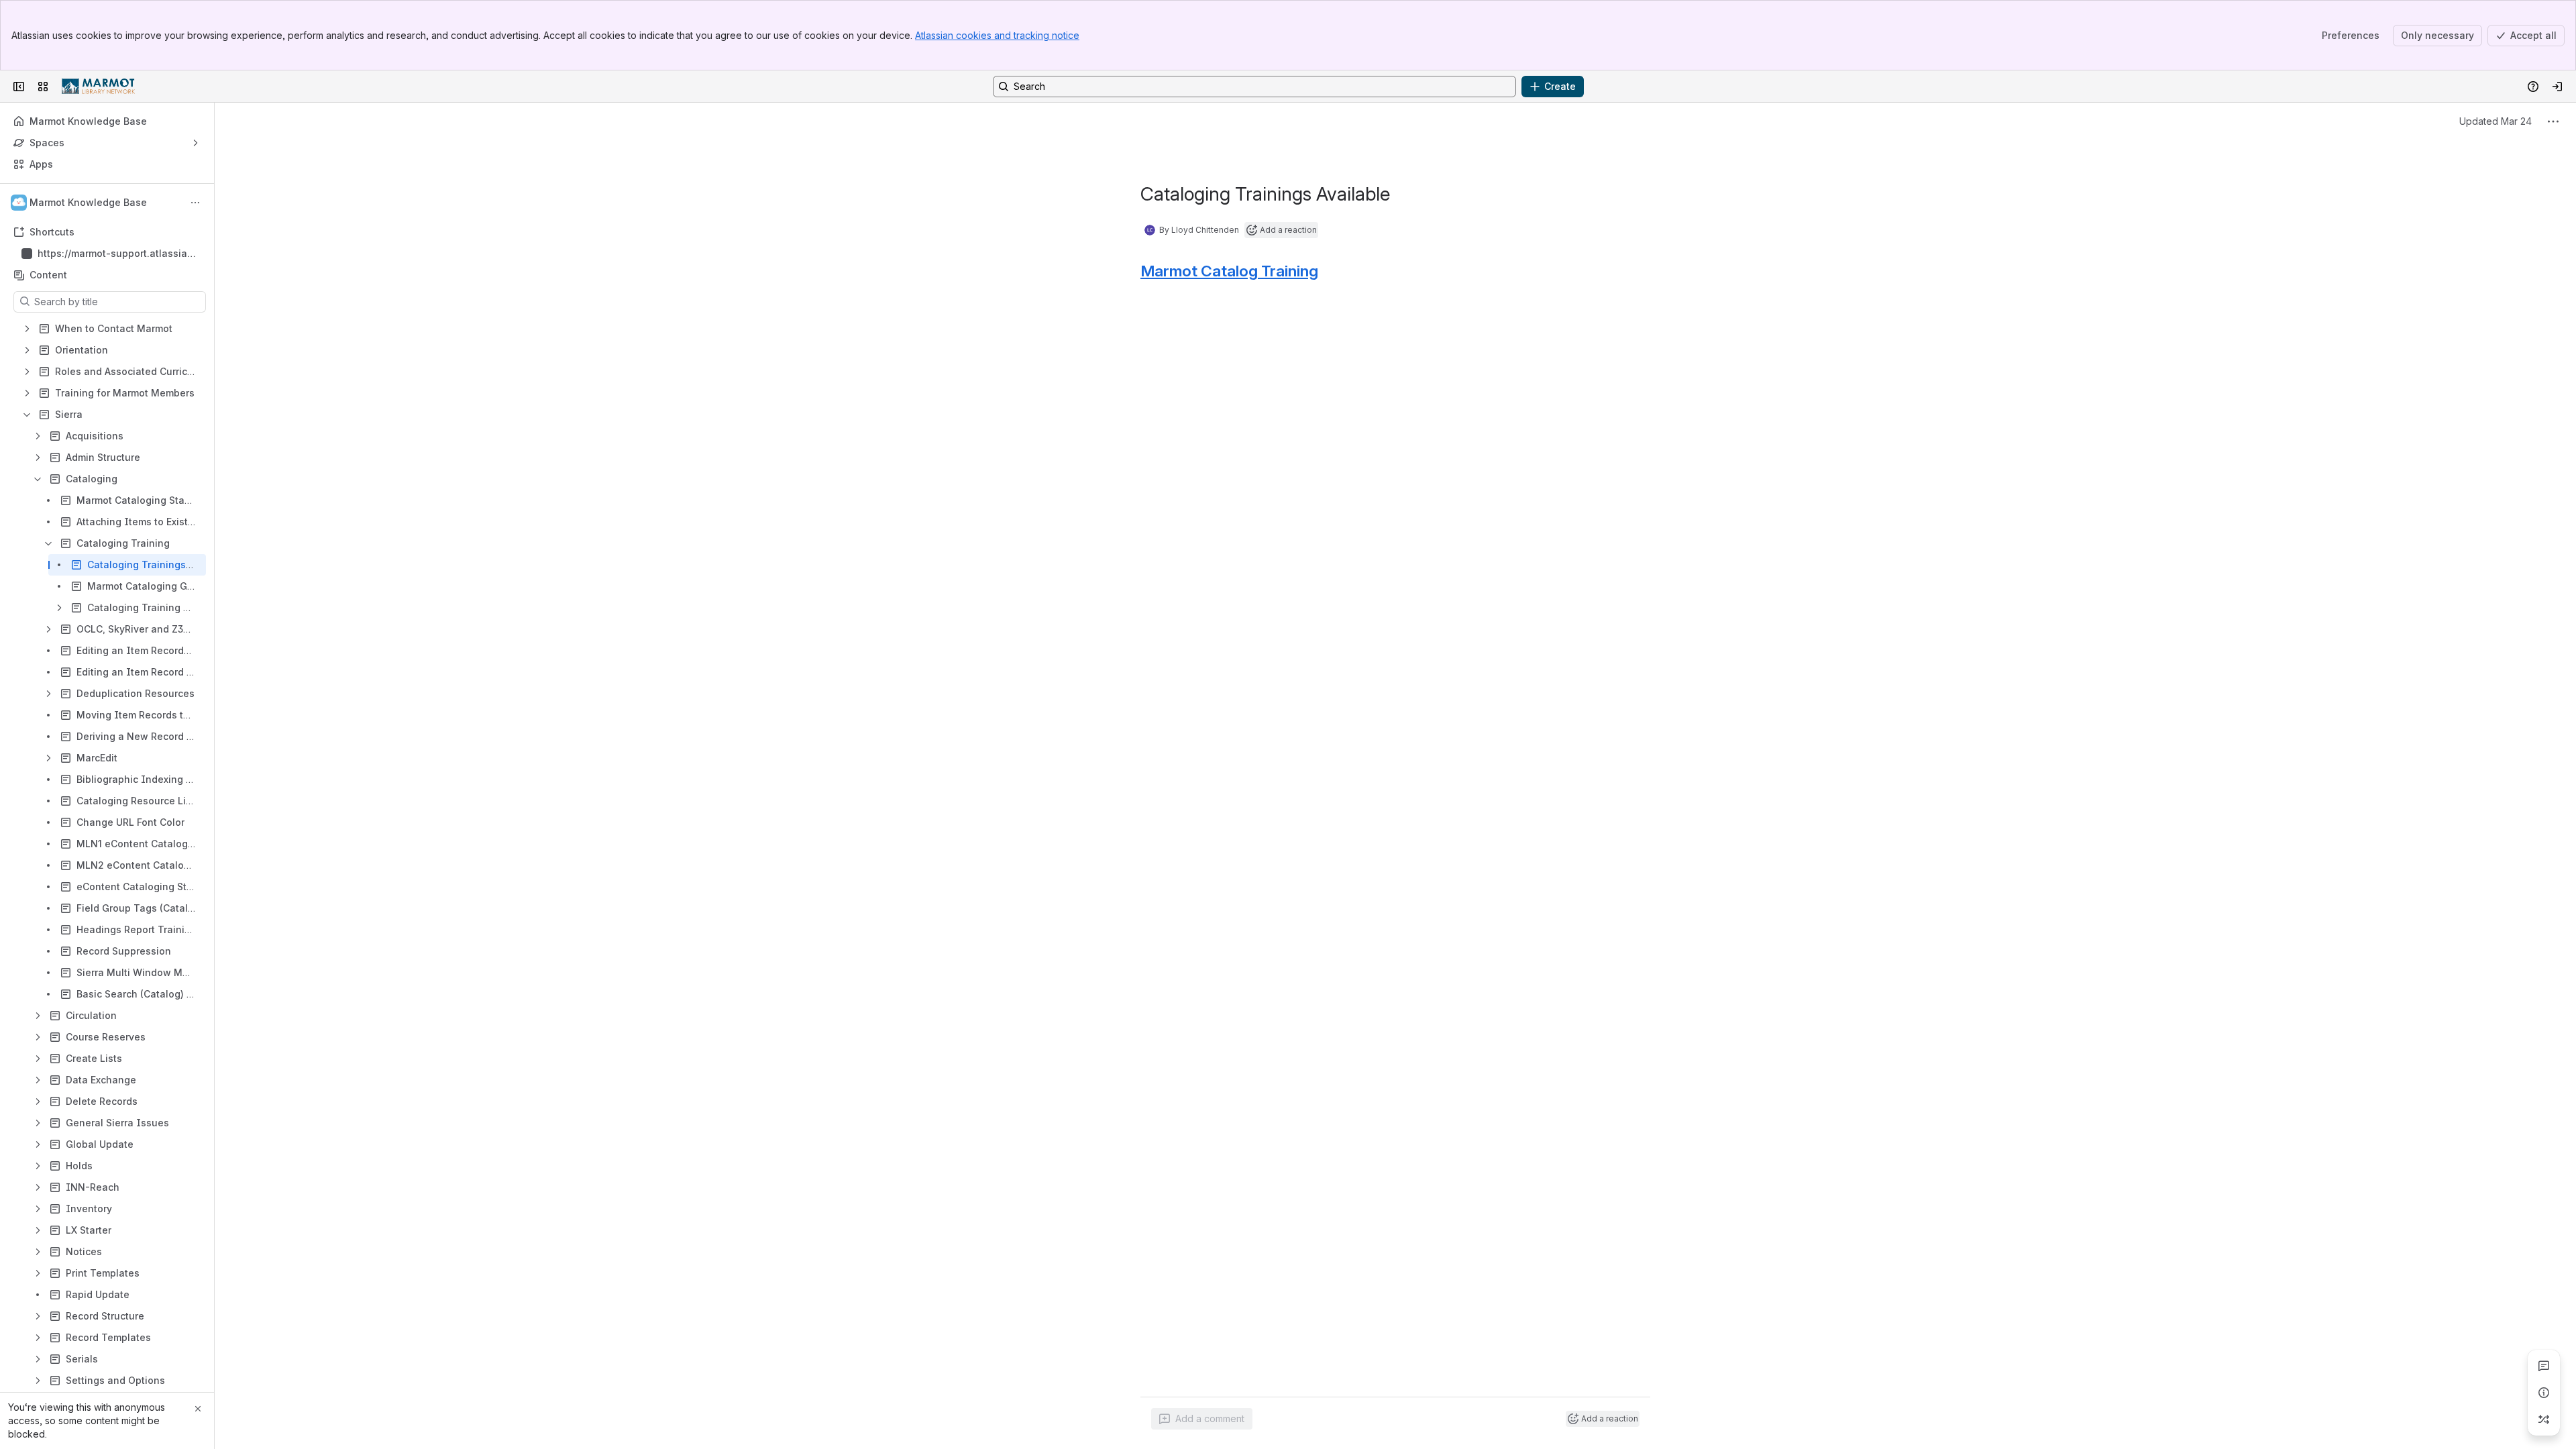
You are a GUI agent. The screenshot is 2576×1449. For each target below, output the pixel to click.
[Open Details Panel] (2544, 1393)
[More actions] (195, 203)
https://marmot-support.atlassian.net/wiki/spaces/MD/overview (117, 254)
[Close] (198, 1409)
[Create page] (2544, 1419)
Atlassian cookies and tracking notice (997, 35)
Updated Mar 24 (2495, 121)
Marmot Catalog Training (1229, 271)
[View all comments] (2544, 1366)
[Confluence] (98, 87)
